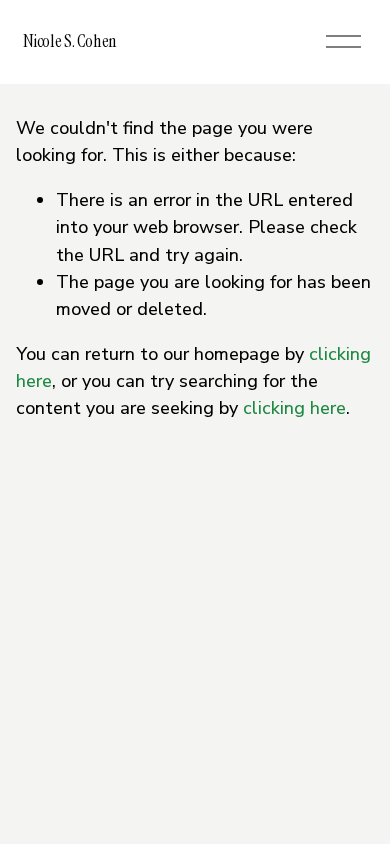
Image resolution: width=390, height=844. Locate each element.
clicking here (294, 408)
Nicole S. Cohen (70, 41)
